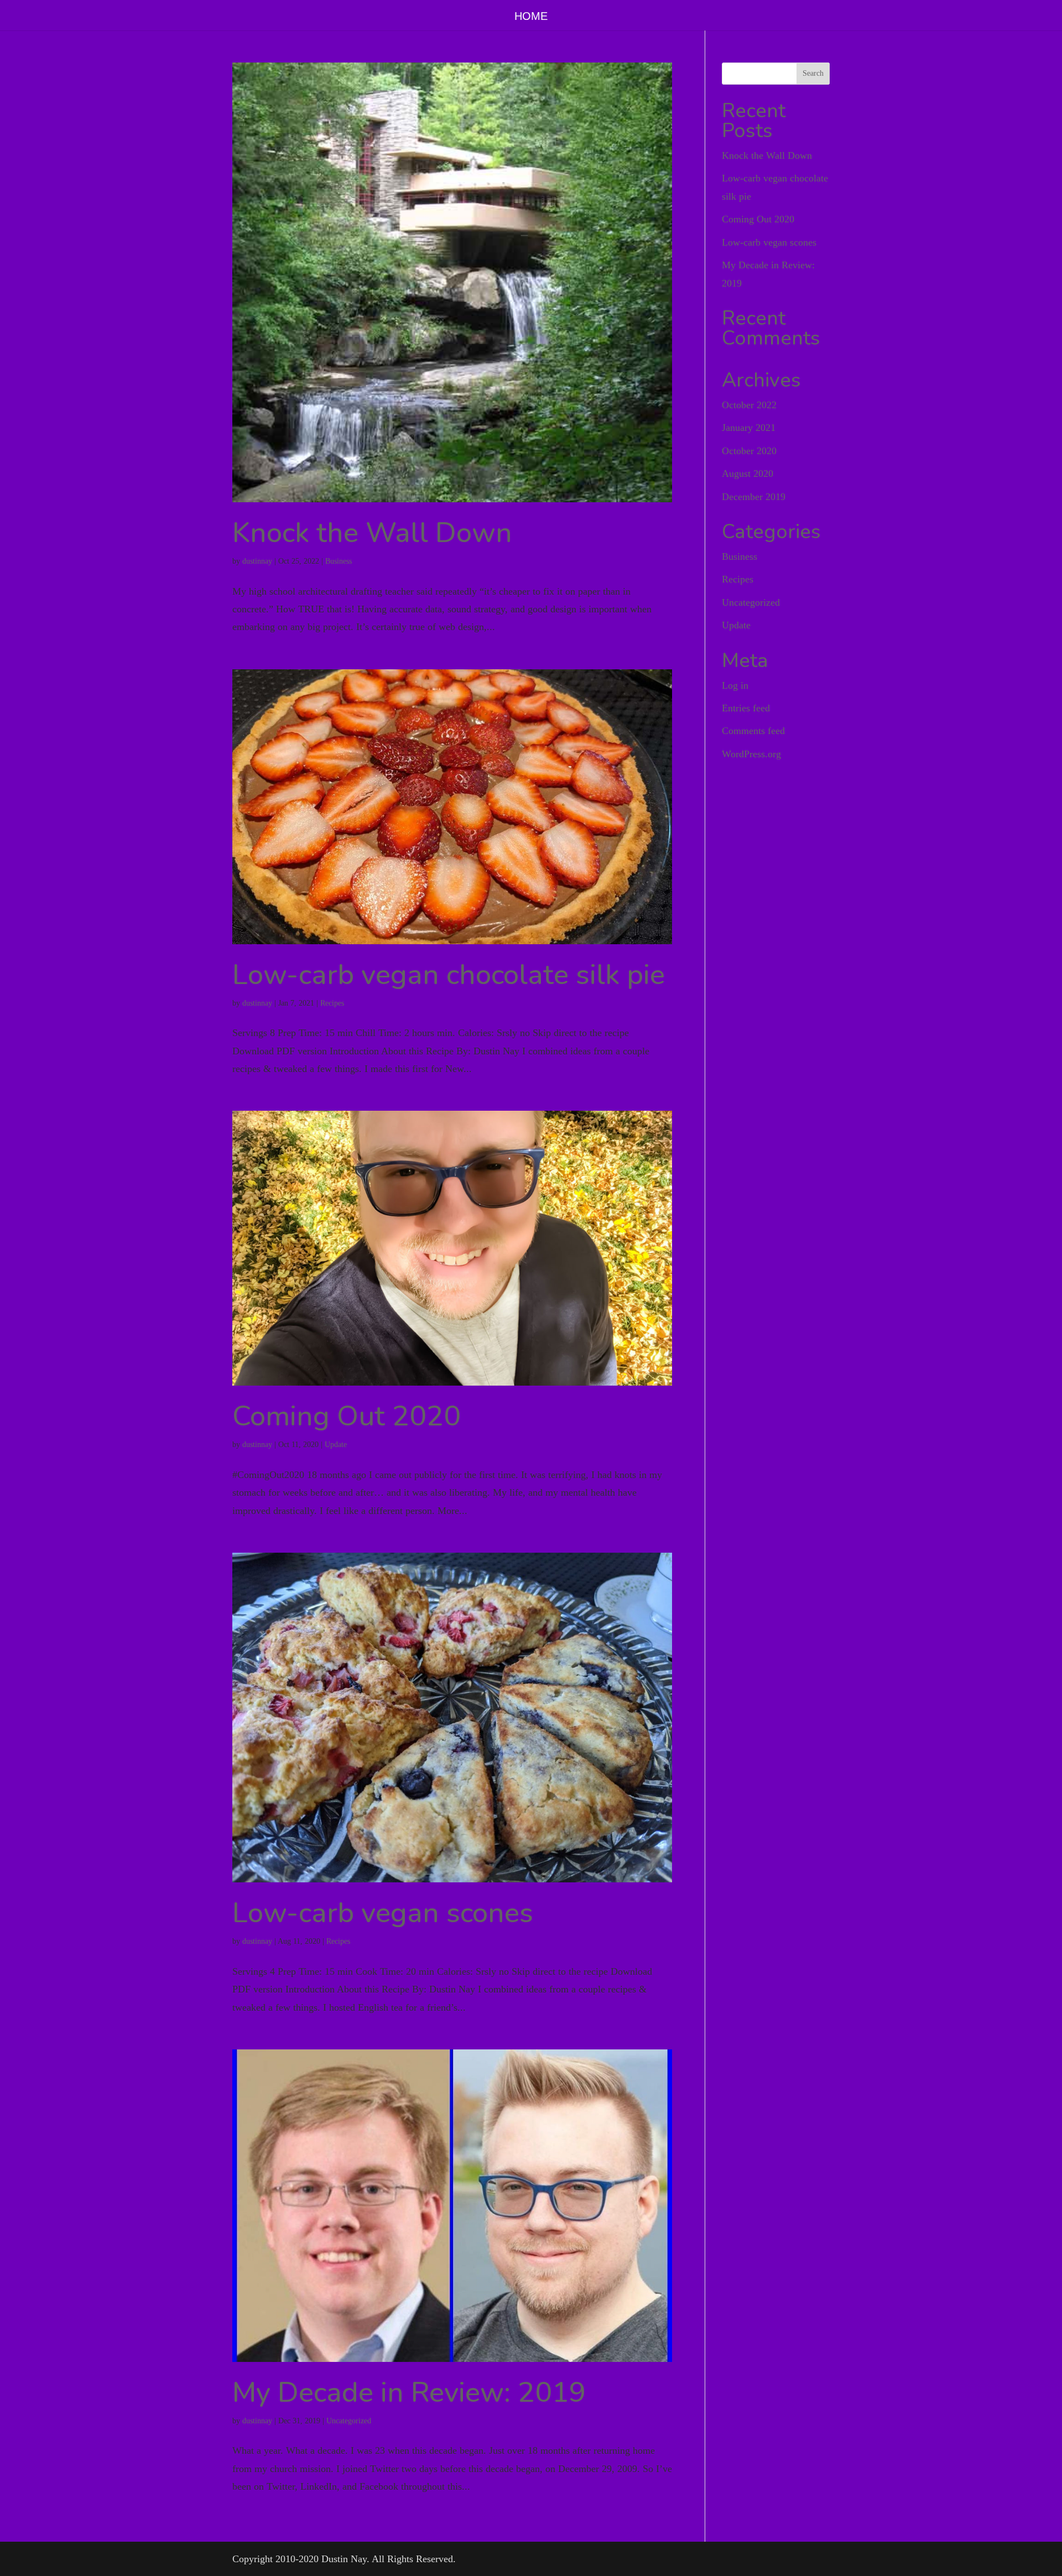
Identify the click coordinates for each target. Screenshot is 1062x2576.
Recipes (332, 1003)
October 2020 (749, 451)
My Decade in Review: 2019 (409, 2392)
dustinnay (257, 561)
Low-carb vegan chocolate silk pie (449, 975)
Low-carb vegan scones (383, 1913)
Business (339, 561)
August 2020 (748, 473)
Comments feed (753, 731)
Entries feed (746, 708)
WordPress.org (751, 754)
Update (336, 1445)
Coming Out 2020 (347, 1416)
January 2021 (749, 428)
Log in (735, 685)
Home (531, 17)
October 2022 (749, 405)
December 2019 (754, 497)
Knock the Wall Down (372, 533)
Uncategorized (349, 2421)
